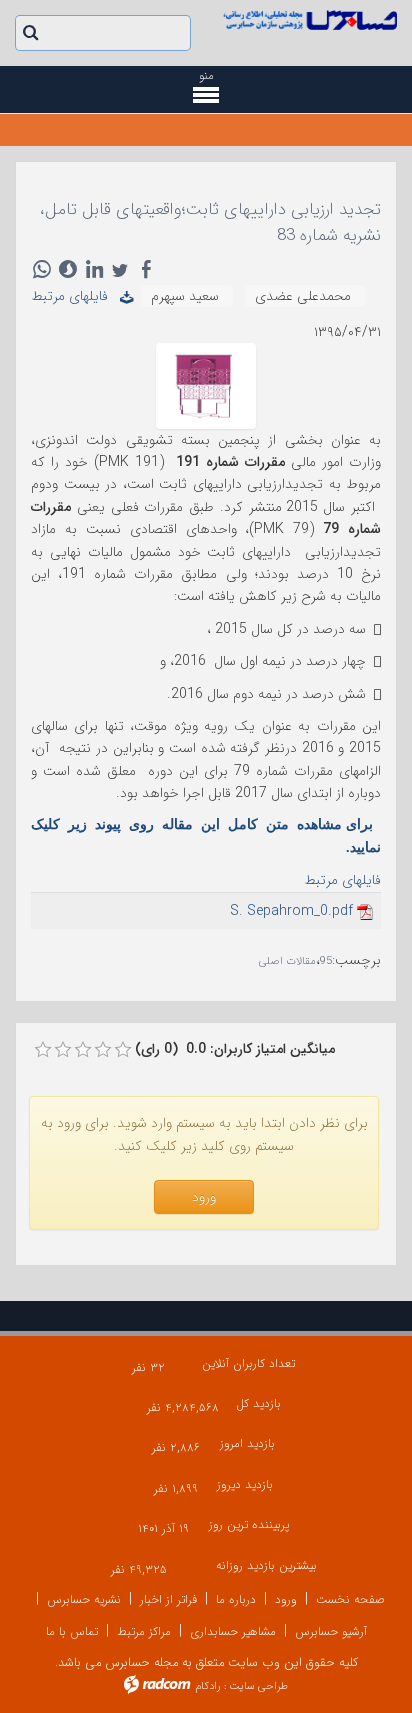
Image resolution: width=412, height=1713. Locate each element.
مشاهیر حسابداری (233, 1631)
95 (326, 961)
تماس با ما (72, 1631)
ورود (286, 1599)
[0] (43, 1050)
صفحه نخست (350, 1599)
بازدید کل (258, 1403)
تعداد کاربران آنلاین (248, 1363)
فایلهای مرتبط (75, 296)
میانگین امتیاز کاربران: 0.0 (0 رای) (235, 1049)
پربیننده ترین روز (249, 1524)
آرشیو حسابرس (331, 1631)
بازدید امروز (247, 1443)
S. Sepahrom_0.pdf (291, 911)
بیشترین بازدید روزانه (266, 1565)
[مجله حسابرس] (309, 20)
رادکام (208, 1686)
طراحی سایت (258, 1686)
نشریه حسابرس (84, 1599)
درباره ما (236, 1599)
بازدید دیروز (245, 1484)
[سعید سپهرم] (206, 385)
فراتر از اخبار (168, 1599)
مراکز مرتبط (144, 1631)
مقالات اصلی (287, 961)
